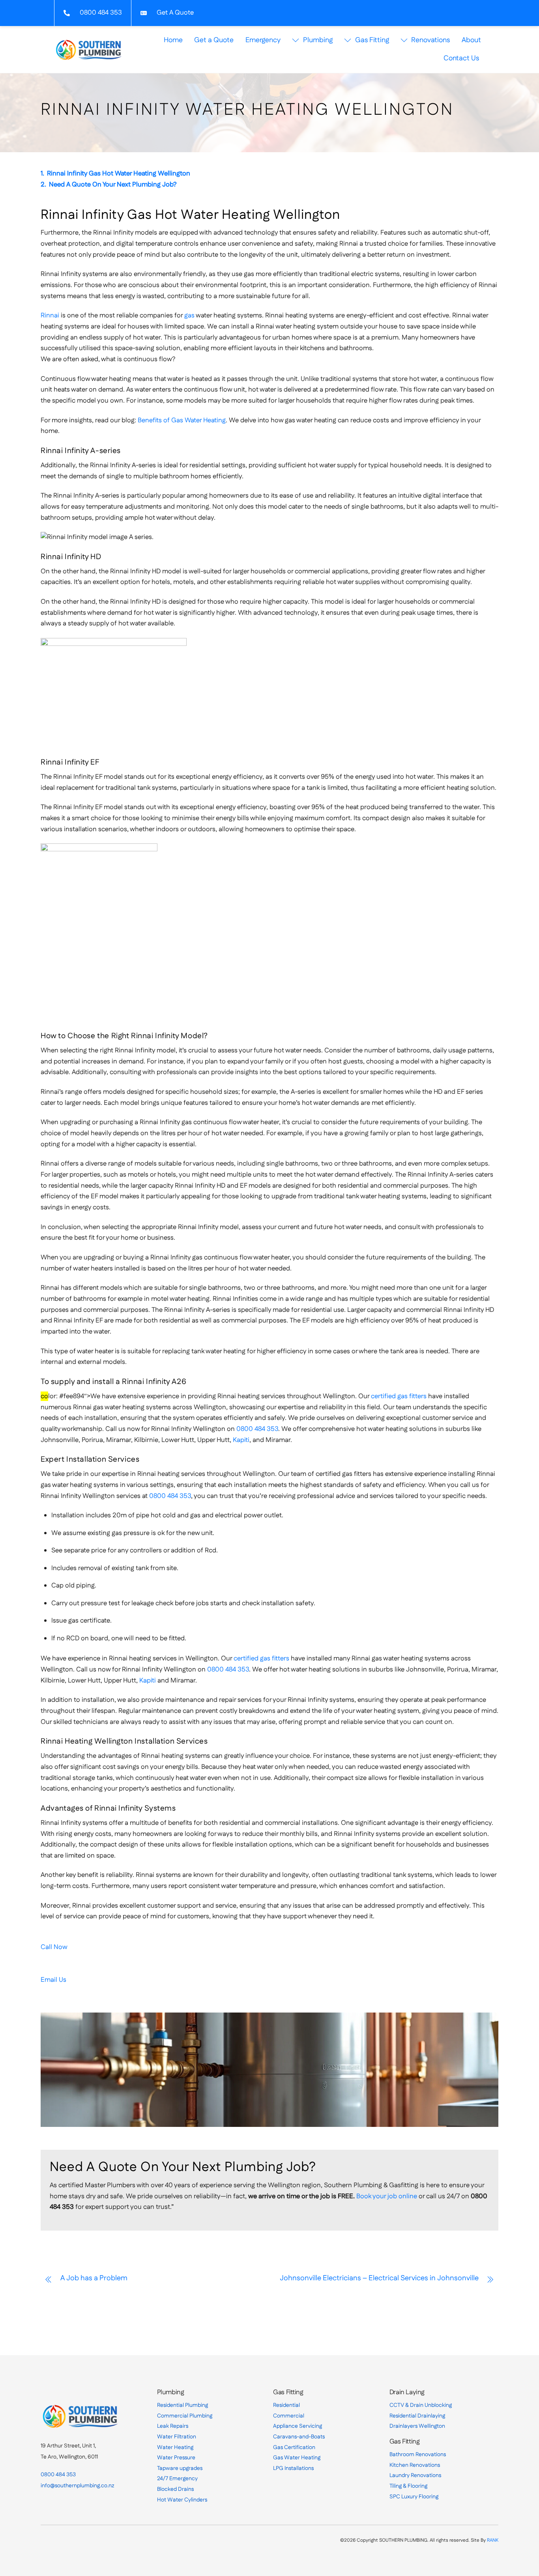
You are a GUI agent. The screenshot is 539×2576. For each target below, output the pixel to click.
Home (173, 40)
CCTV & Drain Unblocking (421, 2405)
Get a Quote (214, 40)
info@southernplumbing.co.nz (77, 2486)
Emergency (263, 40)
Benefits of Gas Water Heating (182, 420)
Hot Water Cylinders (182, 2500)
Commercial (289, 2416)
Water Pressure (176, 2458)
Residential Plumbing (182, 2405)
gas (189, 315)
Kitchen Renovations (415, 2465)
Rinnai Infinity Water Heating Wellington (247, 110)
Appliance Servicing (298, 2426)
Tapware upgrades (180, 2468)
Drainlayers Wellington (417, 2426)
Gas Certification (294, 2447)
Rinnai (50, 315)
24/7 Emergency (177, 2479)
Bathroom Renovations (418, 2455)
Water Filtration (177, 2437)
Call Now (54, 1947)
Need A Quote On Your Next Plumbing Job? (113, 185)
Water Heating (175, 2447)
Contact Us (461, 58)
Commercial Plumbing (185, 2416)
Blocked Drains (175, 2489)
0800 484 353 (257, 1429)
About (471, 40)
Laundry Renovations (415, 2475)
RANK (493, 2540)
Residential (286, 2405)
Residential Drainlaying (417, 2416)
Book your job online (387, 2196)
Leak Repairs (173, 2426)
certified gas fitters (399, 1396)
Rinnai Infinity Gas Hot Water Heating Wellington (119, 173)
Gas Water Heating (297, 2458)
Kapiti (241, 1440)
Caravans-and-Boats (299, 2437)
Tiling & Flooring (408, 2486)
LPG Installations (293, 2468)
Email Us (53, 1980)
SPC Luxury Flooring (414, 2497)
